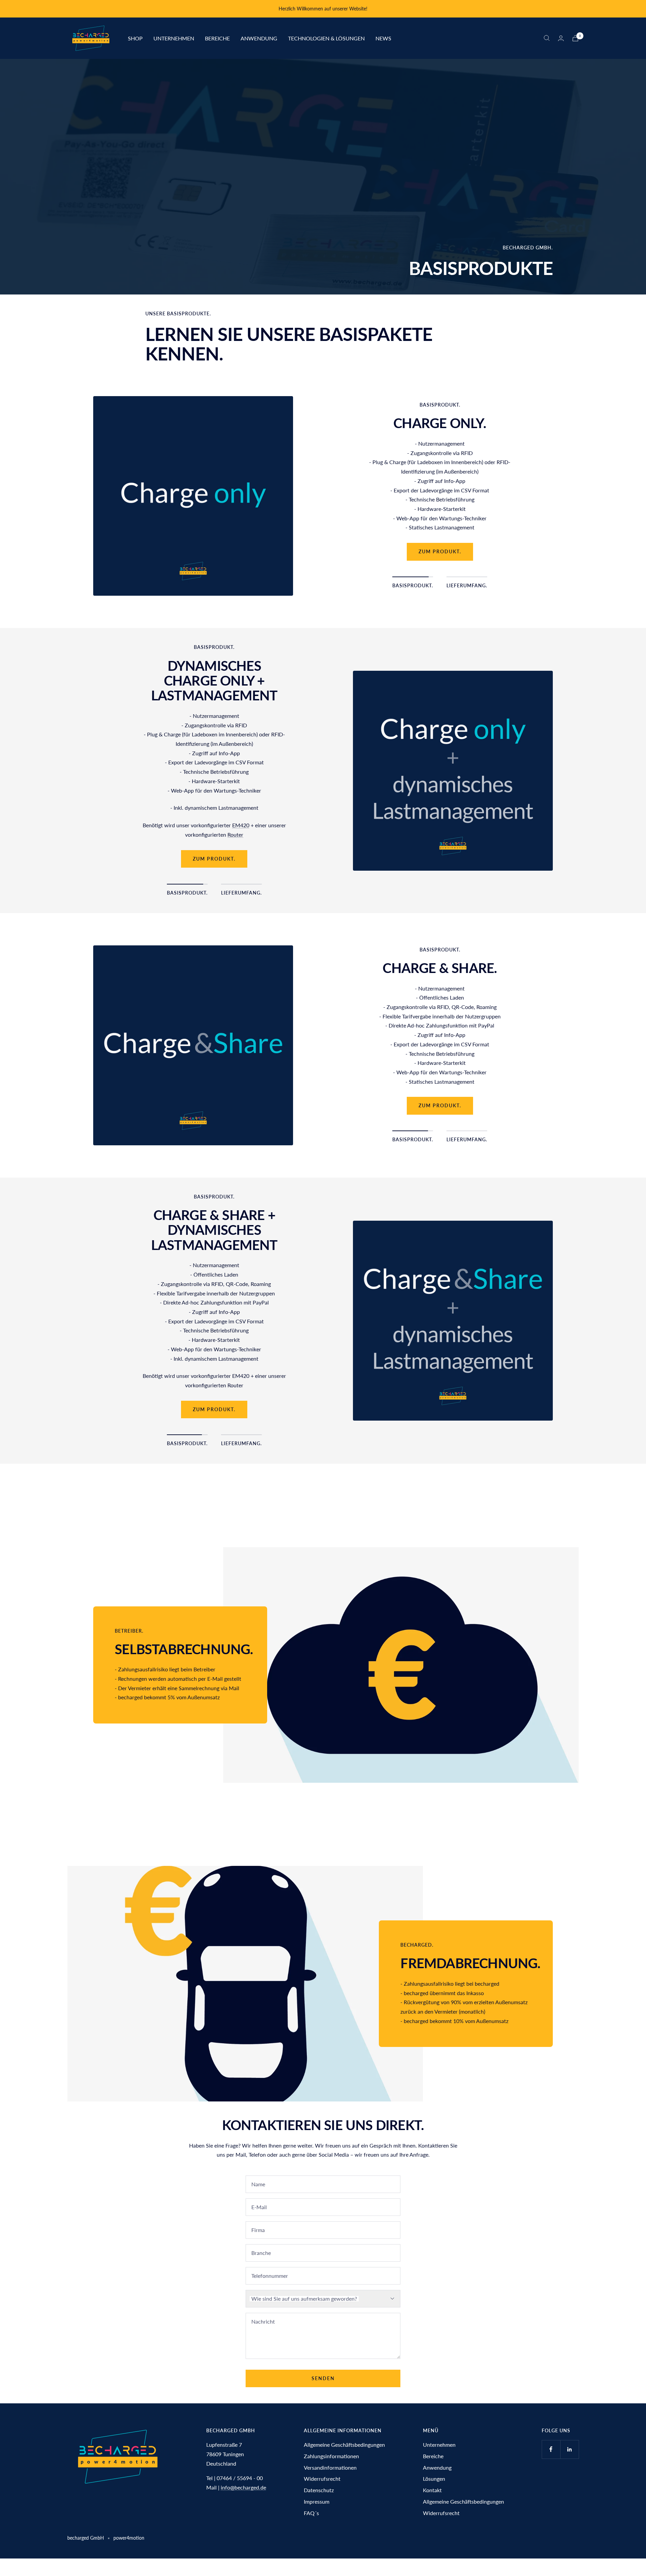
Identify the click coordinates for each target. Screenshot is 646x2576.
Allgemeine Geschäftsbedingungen (344, 2445)
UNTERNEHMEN (174, 38)
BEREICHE (217, 38)
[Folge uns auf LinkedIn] (569, 2449)
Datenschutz (319, 2490)
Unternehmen (439, 2445)
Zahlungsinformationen (331, 2456)
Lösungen (434, 2479)
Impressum (317, 2501)
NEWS (383, 38)
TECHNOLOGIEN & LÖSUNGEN (326, 38)
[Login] (561, 38)
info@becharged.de (243, 2487)
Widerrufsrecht (322, 2479)
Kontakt (432, 2490)
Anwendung (437, 2467)
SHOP (135, 38)
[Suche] (547, 38)
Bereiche (433, 2456)
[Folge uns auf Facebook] (551, 2449)
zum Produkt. (440, 504)
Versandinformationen (330, 2467)
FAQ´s (311, 2513)
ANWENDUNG (259, 38)
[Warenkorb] (575, 38)
